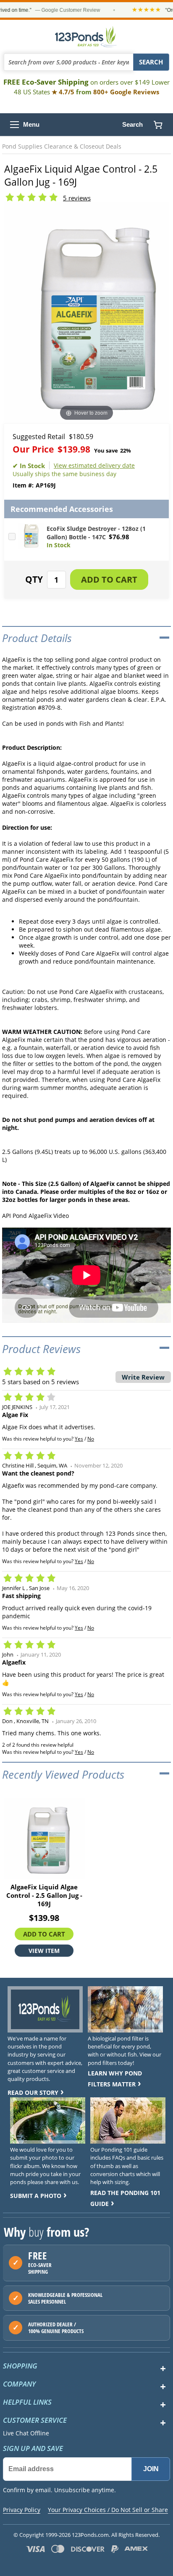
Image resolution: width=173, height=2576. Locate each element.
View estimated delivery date (94, 465)
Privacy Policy (22, 2510)
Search (132, 124)
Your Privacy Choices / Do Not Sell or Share (108, 2510)
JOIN (151, 2469)
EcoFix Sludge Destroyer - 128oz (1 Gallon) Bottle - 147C (96, 533)
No (91, 1439)
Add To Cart (44, 1934)
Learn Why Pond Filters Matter (115, 2079)
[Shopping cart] (158, 125)
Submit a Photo (36, 2196)
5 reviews (77, 198)
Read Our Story (33, 2093)
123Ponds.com (86, 37)
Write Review (143, 1377)
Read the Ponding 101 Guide (125, 2198)
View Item (44, 1951)
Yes (79, 1439)
